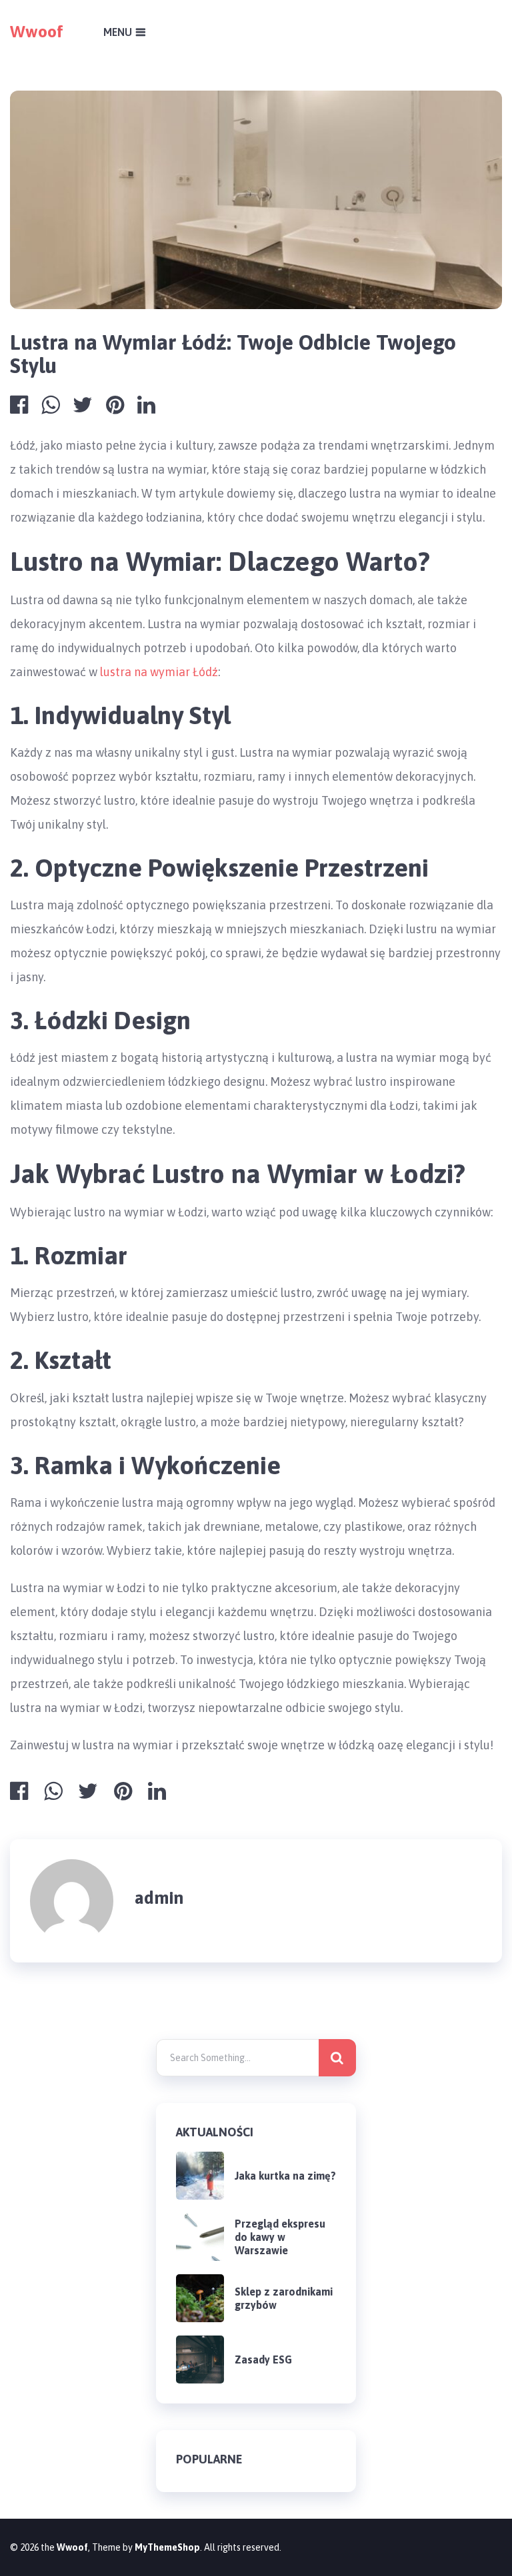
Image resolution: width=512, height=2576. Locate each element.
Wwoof (37, 31)
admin (159, 1898)
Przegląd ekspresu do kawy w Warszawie (280, 2237)
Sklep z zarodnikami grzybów (284, 2298)
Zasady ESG (263, 2360)
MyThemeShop (167, 2547)
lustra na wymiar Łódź (159, 672)
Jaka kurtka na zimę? (285, 2176)
